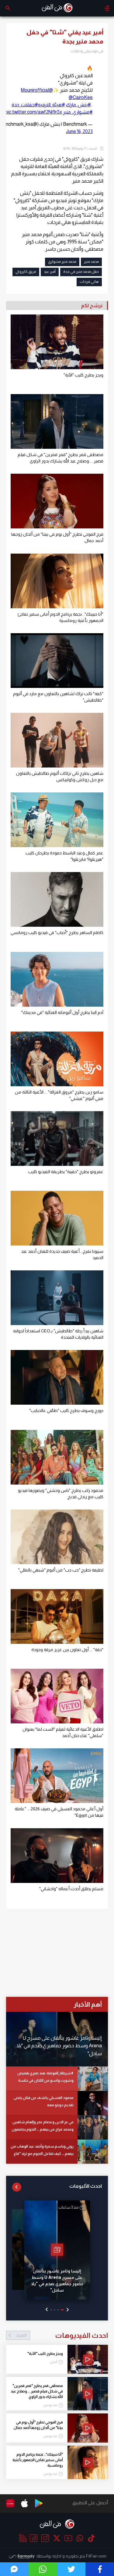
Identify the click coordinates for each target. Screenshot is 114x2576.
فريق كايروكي (26, 272)
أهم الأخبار (88, 2004)
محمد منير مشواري (62, 262)
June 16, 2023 (79, 131)
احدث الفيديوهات (62, 2335)
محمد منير (91, 262)
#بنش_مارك (78, 105)
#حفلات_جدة (25, 105)
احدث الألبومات (86, 2186)
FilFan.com (96, 2556)
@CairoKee (81, 97)
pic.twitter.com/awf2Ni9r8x (34, 112)
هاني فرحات (89, 282)
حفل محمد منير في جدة (81, 272)
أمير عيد (50, 272)
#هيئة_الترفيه (52, 105)
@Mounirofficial (37, 90)
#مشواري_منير (78, 112)
